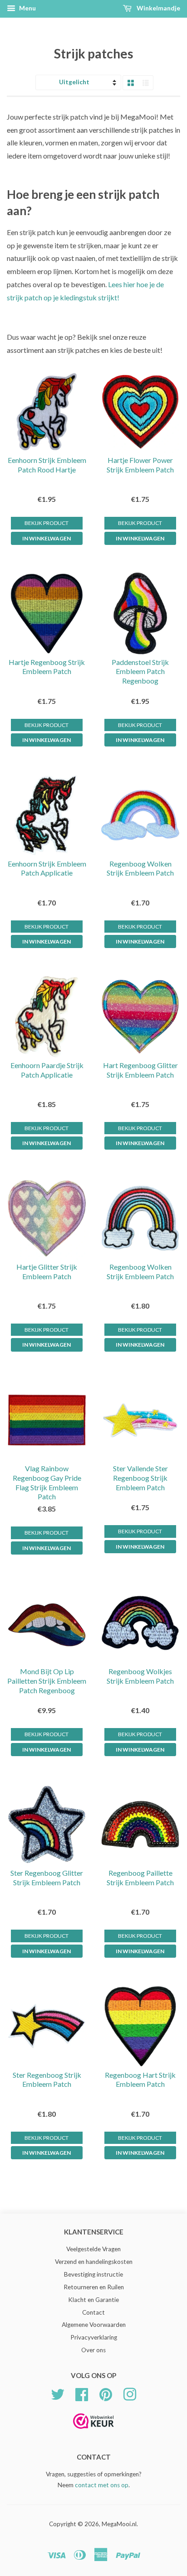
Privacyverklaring (94, 2337)
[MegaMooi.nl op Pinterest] (106, 2393)
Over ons (93, 2350)
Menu (27, 8)
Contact (93, 2312)
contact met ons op (102, 2485)
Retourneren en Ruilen (94, 2287)
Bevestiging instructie (93, 2274)
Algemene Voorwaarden (94, 2325)
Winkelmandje (158, 8)
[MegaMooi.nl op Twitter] (58, 2393)
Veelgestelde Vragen (93, 2249)
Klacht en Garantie (93, 2300)
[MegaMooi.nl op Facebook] (82, 2393)
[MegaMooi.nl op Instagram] (130, 2393)
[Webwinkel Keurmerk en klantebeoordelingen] (93, 2432)
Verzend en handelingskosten (94, 2262)
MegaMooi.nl (119, 2524)
